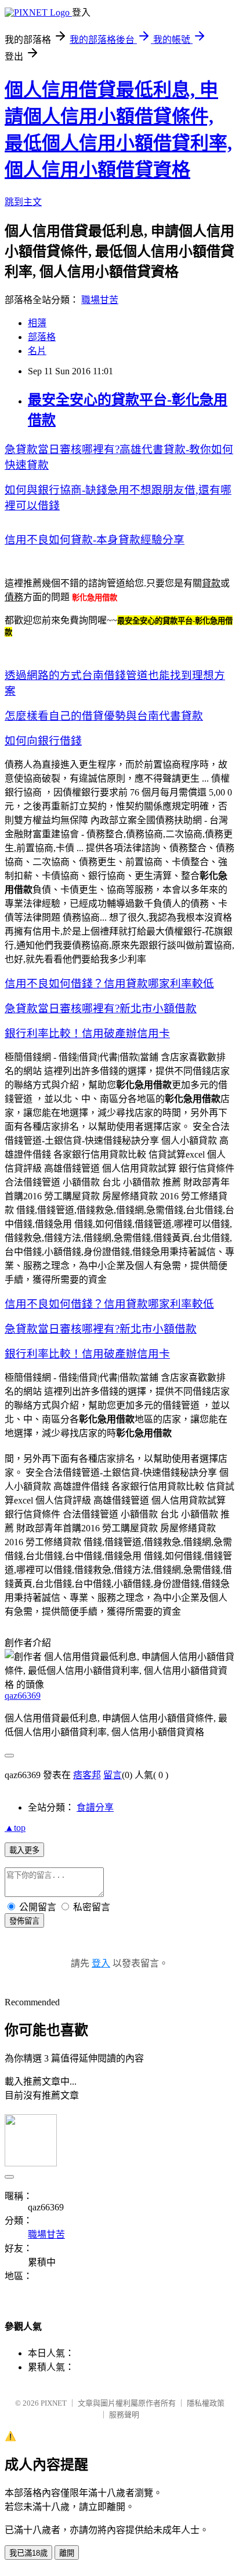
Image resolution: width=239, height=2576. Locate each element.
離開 (67, 2553)
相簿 (37, 323)
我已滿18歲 (28, 2553)
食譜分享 (95, 1807)
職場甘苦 (100, 300)
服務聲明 (124, 2415)
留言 (113, 1775)
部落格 (42, 337)
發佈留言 (24, 1921)
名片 (37, 351)
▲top (15, 1828)
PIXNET (54, 2403)
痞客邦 (87, 1775)
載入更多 (24, 1850)
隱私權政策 (206, 2403)
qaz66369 (23, 1696)
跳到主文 (23, 202)
